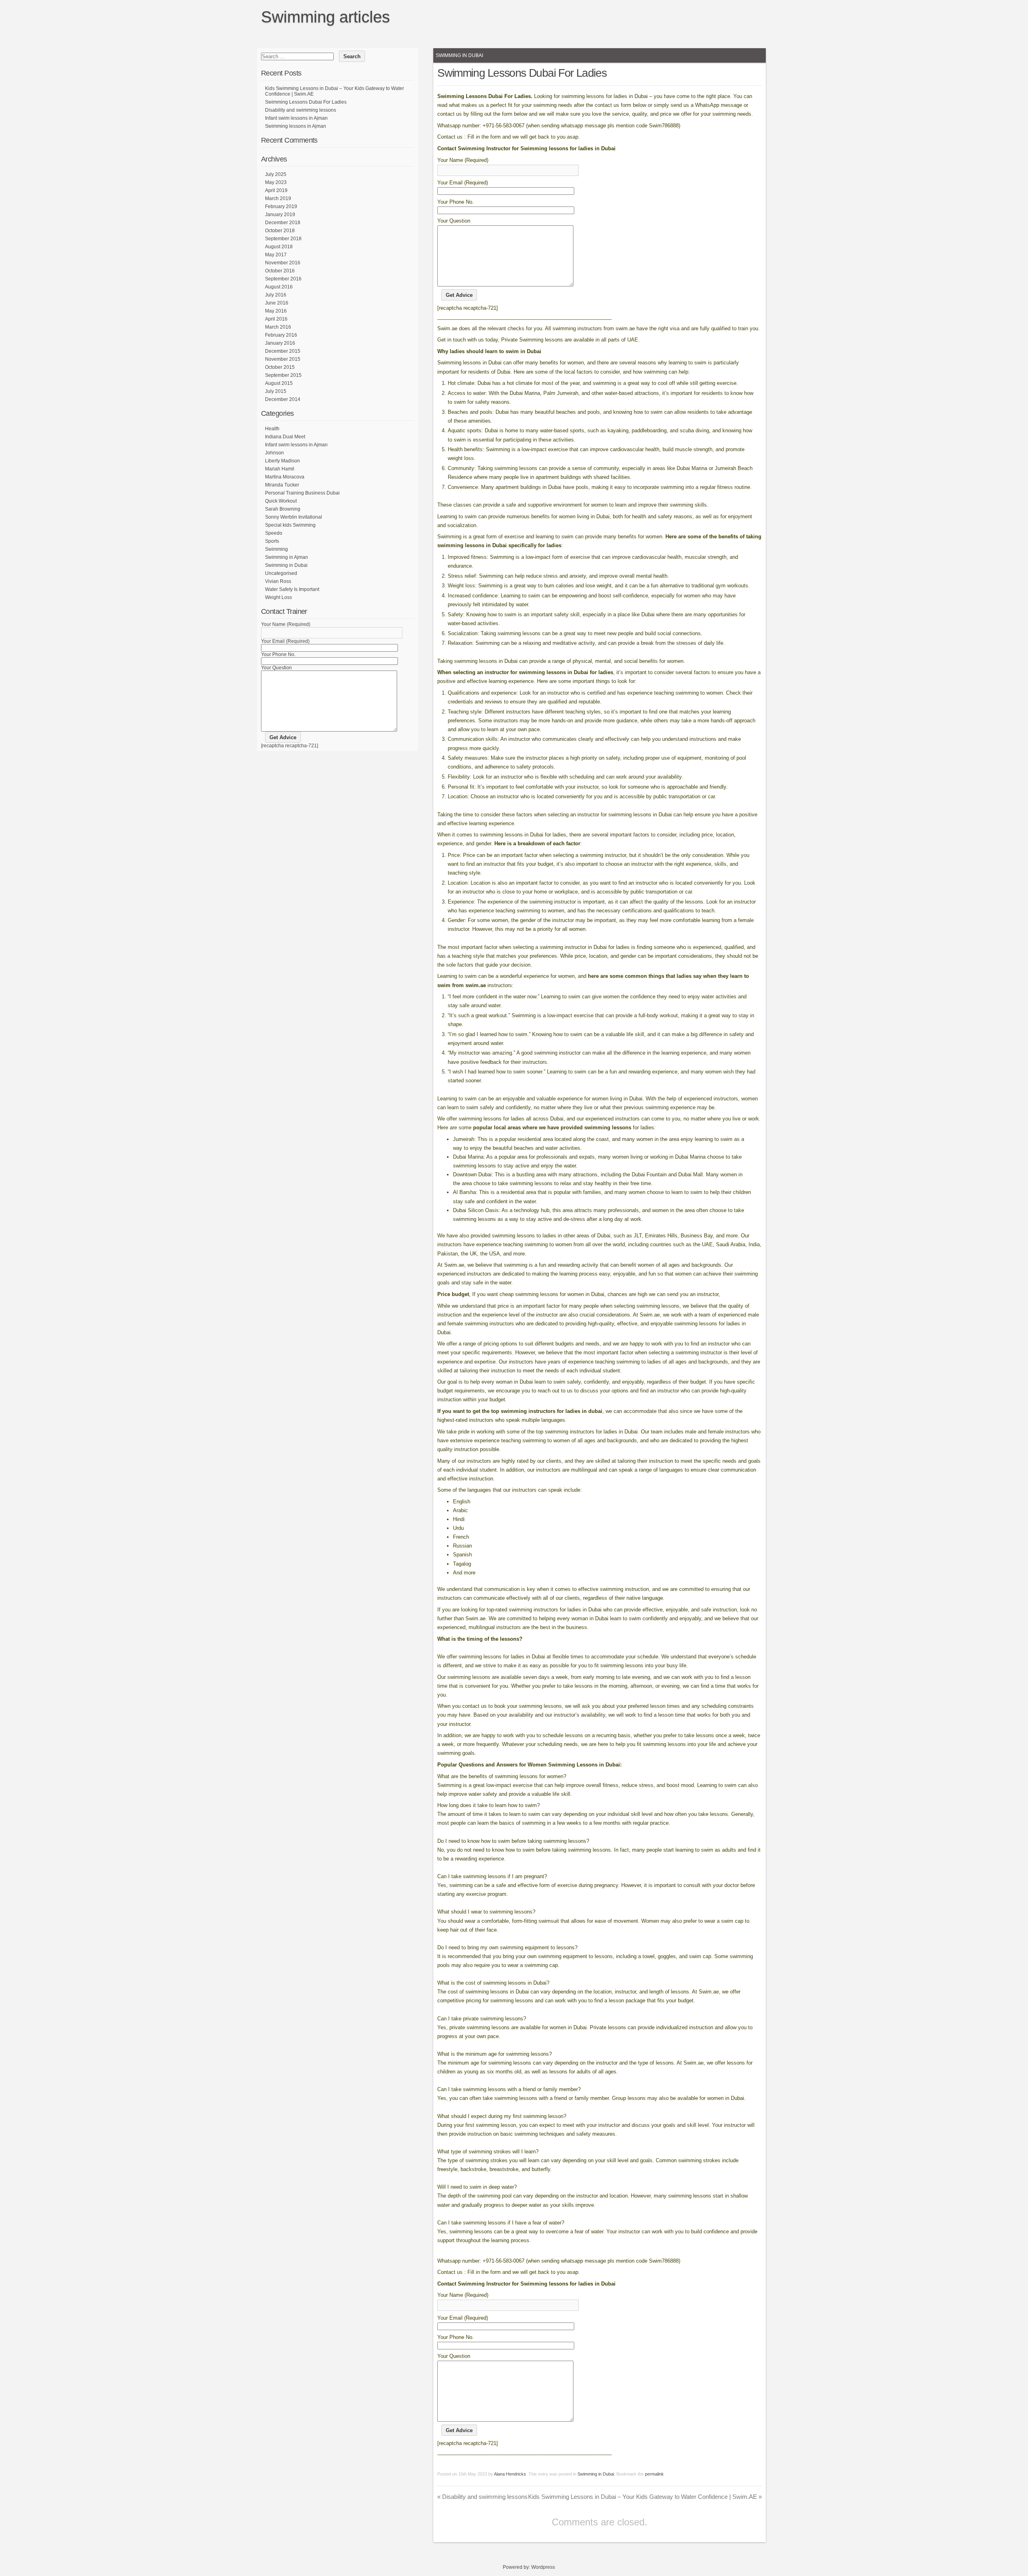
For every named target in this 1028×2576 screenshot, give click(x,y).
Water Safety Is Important (292, 589)
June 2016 (277, 303)
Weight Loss (278, 597)
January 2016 (280, 343)
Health (272, 429)
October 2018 (280, 231)
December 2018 (283, 223)
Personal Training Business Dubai (302, 493)
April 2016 (276, 319)
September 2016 (283, 279)
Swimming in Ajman (287, 557)
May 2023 (276, 182)
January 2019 (280, 215)
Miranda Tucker (282, 485)
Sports (272, 541)
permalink (654, 2474)
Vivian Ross (278, 581)
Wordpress (543, 2567)
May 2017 (276, 255)
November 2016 (283, 263)
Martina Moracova (285, 477)
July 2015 (276, 391)
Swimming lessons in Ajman (296, 126)
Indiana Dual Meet (285, 437)
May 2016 (276, 311)
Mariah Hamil (280, 469)
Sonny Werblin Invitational (294, 517)
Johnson (274, 453)
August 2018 (279, 247)
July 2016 (276, 295)
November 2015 (283, 359)
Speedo (274, 533)
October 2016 (280, 271)
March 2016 (278, 327)
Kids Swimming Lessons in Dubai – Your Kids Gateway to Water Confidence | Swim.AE (645, 2497)
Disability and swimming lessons (482, 2497)
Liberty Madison (282, 461)
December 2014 (283, 399)
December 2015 (283, 351)
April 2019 (276, 190)
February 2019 (281, 206)
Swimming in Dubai (459, 55)
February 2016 (281, 335)
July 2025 (276, 174)
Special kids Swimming (290, 525)
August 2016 (279, 287)
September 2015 (283, 375)
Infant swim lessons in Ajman (296, 118)
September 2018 (283, 239)
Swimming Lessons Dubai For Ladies (306, 102)
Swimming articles (325, 17)
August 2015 (279, 383)
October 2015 (280, 367)
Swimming (276, 549)
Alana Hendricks (510, 2474)
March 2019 (278, 198)
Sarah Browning (283, 509)
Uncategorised (281, 573)
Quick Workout (281, 501)
